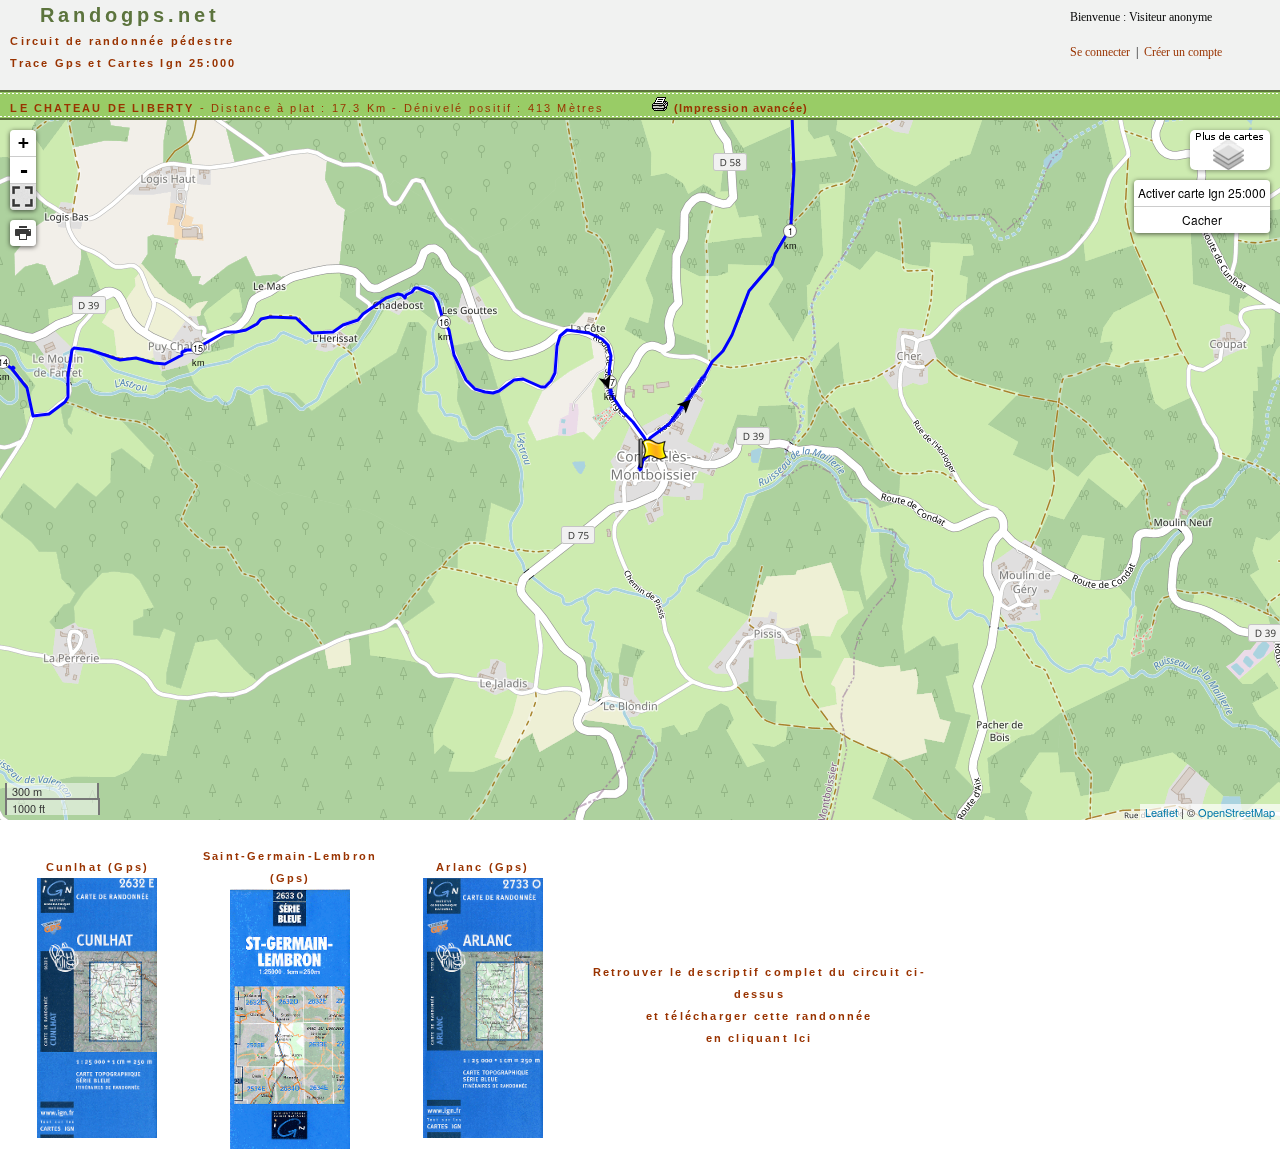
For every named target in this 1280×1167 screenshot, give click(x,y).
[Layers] (1230, 150)
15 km (198, 348)
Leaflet (1161, 812)
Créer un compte (1183, 52)
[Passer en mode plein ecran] (23, 197)
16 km (444, 322)
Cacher (1202, 219)
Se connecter (1100, 52)
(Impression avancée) (738, 108)
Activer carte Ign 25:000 (1202, 192)
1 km (790, 231)
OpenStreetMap (1236, 812)
